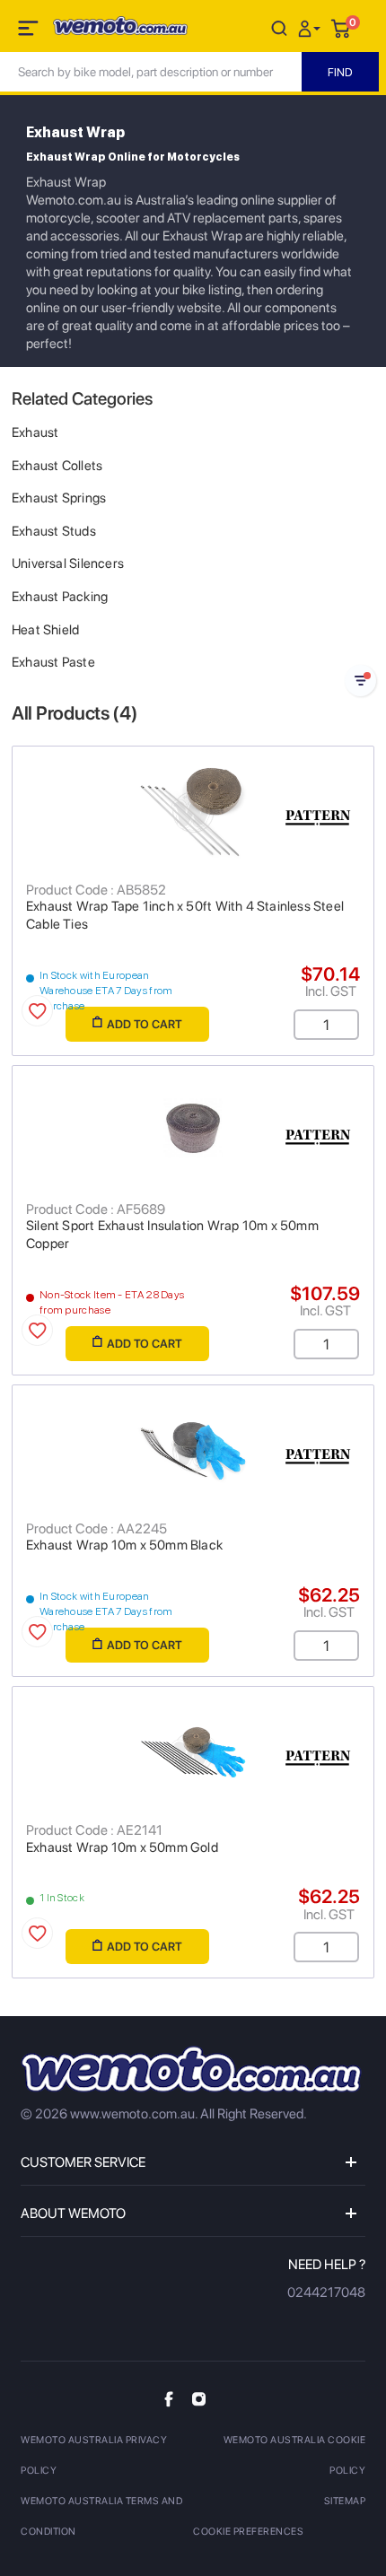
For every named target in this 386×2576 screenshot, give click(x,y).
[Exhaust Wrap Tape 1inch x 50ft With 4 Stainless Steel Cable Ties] (193, 812)
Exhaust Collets (57, 466)
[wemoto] (191, 2069)
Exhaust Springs (59, 498)
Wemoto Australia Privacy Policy (94, 2455)
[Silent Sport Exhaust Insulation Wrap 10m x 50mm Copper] (193, 1131)
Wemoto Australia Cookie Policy (294, 2455)
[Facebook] (169, 2398)
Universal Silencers (68, 563)
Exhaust (35, 432)
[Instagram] (199, 2397)
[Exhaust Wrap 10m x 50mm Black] (193, 1451)
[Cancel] (279, 27)
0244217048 (326, 2292)
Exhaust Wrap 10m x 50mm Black (124, 1545)
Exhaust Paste (53, 662)
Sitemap (345, 2501)
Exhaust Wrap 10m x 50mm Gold (122, 1847)
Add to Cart (145, 1024)
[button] (311, 27)
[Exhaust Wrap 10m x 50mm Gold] (193, 1752)
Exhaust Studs (54, 531)
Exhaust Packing (60, 597)
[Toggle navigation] (30, 31)
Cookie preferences (248, 2532)
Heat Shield (45, 630)
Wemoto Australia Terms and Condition (101, 2516)
